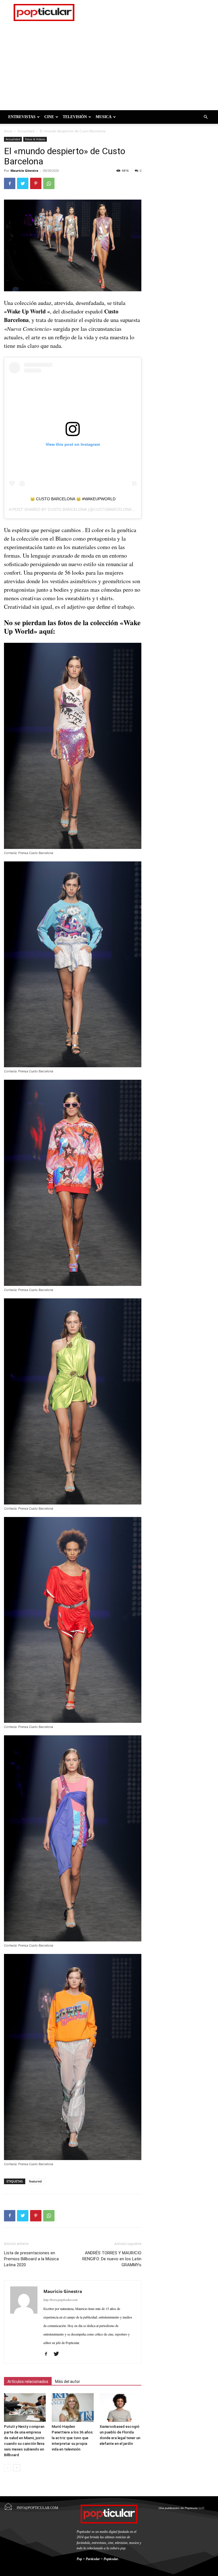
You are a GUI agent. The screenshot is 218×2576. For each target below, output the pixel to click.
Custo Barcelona (67, 509)
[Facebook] (10, 183)
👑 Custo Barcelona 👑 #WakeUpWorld (73, 499)
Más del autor (68, 2382)
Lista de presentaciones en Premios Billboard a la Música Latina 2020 (31, 2259)
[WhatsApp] (49, 183)
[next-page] (17, 2468)
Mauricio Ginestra (24, 170)
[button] (206, 117)
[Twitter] (23, 183)
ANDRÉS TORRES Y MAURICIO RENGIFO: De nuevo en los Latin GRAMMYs (112, 2259)
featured (35, 2181)
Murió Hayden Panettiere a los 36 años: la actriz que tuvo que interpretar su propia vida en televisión (73, 2438)
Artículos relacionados (28, 2382)
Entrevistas (22, 117)
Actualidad (26, 131)
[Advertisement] (109, 68)
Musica (104, 117)
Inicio (8, 131)
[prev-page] (8, 2468)
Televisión (75, 117)
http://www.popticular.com (60, 2300)
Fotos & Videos (35, 139)
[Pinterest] (36, 183)
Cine (49, 117)
